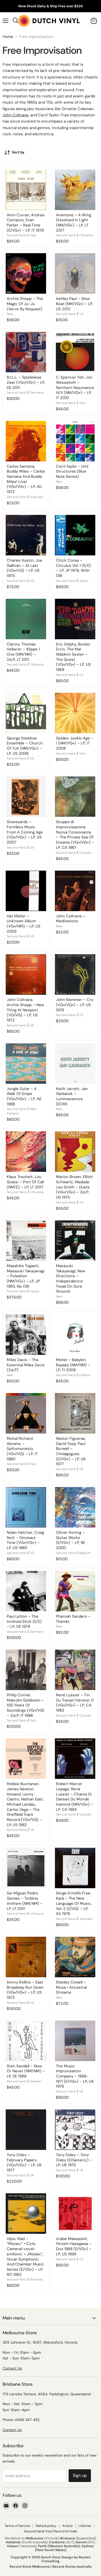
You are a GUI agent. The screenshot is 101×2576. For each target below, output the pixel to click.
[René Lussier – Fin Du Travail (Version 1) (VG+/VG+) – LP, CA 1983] (75, 1670)
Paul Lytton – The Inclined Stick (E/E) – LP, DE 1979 (24, 1621)
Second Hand (17, 235)
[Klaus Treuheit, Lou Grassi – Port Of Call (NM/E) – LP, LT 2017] (26, 1152)
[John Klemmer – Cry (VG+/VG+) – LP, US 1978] (75, 974)
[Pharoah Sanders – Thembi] (75, 1591)
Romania (36, 2279)
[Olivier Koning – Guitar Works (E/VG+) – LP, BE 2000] (75, 1507)
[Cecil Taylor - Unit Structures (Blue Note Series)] (75, 441)
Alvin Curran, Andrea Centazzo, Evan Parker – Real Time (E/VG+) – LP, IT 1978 (26, 223)
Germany (37, 393)
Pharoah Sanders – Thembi (73, 1619)
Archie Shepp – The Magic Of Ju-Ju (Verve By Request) (25, 304)
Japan (84, 581)
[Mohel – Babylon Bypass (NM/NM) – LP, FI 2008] (75, 1335)
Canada (85, 853)
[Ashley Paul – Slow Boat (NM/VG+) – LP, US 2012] (75, 273)
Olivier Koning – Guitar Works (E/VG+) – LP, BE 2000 (71, 1540)
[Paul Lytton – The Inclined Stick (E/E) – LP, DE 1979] (26, 1591)
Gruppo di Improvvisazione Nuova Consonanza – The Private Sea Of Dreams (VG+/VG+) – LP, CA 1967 (75, 835)
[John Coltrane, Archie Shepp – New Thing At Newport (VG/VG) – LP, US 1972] (26, 974)
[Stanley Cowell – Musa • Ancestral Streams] (75, 1957)
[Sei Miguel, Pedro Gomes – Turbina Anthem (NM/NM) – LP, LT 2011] (26, 1868)
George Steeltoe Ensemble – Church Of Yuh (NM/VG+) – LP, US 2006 (25, 746)
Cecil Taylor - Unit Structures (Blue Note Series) (72, 471)
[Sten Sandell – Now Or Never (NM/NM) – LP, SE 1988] (26, 2041)
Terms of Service (17, 2526)
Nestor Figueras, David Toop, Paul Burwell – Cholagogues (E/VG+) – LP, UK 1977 (71, 1451)
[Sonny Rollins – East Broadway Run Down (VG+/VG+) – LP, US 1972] (26, 1957)
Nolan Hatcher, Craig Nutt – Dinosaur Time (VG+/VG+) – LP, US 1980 (25, 1540)
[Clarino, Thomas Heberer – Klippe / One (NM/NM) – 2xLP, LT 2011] (26, 619)
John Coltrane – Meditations (71, 919)
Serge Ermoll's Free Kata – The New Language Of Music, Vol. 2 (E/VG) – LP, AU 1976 (74, 1903)
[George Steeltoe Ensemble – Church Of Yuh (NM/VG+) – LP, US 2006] (26, 713)
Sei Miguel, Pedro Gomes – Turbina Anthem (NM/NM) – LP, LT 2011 (25, 1901)
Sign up (80, 2475)
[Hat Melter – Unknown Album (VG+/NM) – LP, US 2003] (26, 891)
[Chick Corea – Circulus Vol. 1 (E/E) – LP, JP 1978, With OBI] (75, 535)
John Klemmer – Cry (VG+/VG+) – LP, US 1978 (75, 1005)
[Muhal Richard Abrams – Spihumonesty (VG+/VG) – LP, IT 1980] (26, 1413)
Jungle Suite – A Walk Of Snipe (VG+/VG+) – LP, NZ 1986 (24, 1096)
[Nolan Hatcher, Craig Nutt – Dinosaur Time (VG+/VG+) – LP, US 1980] (26, 1507)
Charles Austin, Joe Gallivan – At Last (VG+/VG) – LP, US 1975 (24, 568)
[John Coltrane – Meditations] (75, 891)
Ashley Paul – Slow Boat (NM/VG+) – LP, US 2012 (74, 304)
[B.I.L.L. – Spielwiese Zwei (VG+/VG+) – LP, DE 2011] (26, 352)
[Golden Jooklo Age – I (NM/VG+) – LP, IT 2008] (75, 713)
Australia (37, 497)
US (81, 314)
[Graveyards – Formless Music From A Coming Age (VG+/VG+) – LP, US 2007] (26, 797)
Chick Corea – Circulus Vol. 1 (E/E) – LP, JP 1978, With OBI (73, 568)
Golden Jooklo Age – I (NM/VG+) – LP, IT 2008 (75, 743)
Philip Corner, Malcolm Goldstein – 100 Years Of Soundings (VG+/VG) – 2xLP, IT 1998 (26, 1705)
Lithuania (86, 235)
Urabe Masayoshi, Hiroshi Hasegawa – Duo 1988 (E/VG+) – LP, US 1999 (74, 2246)
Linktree (85, 2526)
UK (81, 1469)
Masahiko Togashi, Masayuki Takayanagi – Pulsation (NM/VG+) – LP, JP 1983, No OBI (26, 1276)
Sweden (36, 2081)
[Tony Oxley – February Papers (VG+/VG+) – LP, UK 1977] (26, 2130)
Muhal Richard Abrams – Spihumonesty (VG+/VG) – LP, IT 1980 (22, 1449)
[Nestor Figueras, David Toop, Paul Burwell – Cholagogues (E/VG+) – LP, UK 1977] (75, 1413)
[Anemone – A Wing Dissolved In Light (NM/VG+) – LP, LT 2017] (75, 190)
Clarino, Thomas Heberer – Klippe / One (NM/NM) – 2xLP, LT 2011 (23, 652)
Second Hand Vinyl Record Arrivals (51, 2531)
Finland (85, 1375)
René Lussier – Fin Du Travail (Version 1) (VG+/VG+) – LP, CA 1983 (75, 1703)
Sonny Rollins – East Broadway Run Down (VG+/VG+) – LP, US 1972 (25, 1990)
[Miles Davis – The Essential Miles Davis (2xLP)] (26, 1335)
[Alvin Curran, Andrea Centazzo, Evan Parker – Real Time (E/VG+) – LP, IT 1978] (26, 190)
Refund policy (46, 2526)
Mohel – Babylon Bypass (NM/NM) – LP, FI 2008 (73, 1365)
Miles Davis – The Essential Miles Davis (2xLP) (26, 1365)
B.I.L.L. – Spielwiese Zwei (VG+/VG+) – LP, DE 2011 (26, 382)
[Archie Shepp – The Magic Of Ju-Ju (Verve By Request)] (26, 273)
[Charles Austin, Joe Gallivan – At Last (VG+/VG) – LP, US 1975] (26, 535)
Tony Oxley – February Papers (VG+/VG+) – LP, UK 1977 (24, 2163)
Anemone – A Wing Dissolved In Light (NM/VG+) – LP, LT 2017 (74, 223)
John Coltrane (16, 115)
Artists (67, 2526)
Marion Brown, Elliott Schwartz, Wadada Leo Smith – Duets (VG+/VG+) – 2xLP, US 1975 (74, 1187)
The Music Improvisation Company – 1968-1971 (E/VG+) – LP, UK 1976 (75, 2076)
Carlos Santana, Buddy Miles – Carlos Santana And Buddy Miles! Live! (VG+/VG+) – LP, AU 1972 (26, 479)
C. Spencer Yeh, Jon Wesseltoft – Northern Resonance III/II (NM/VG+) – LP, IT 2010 (75, 388)
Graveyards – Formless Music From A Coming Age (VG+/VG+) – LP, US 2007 (25, 832)
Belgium (85, 1553)
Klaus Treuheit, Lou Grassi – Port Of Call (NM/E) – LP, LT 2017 (25, 1182)
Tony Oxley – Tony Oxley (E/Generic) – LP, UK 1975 (74, 2160)
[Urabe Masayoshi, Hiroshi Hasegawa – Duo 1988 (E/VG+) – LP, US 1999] (75, 2214)
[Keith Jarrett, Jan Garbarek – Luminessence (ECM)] (75, 1064)
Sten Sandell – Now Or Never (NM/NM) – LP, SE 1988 (26, 2071)
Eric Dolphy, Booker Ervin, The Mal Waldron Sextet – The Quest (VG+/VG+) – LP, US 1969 (73, 657)
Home (8, 37)
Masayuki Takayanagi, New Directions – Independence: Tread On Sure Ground (71, 1279)
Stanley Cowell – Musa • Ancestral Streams (71, 1987)
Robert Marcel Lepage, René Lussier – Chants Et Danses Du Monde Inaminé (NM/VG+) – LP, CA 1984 (75, 1797)
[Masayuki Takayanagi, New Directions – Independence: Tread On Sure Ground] (75, 1241)
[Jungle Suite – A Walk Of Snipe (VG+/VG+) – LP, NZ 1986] (26, 1064)
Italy (33, 235)
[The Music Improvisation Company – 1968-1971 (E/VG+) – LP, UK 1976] (75, 2041)
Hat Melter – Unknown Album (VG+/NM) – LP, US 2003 (24, 924)
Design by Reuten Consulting (66, 2559)
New (10, 314)
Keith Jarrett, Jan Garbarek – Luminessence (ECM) (72, 1096)
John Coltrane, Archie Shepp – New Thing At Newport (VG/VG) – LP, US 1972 (25, 1010)
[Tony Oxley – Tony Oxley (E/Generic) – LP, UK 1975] (75, 2130)
